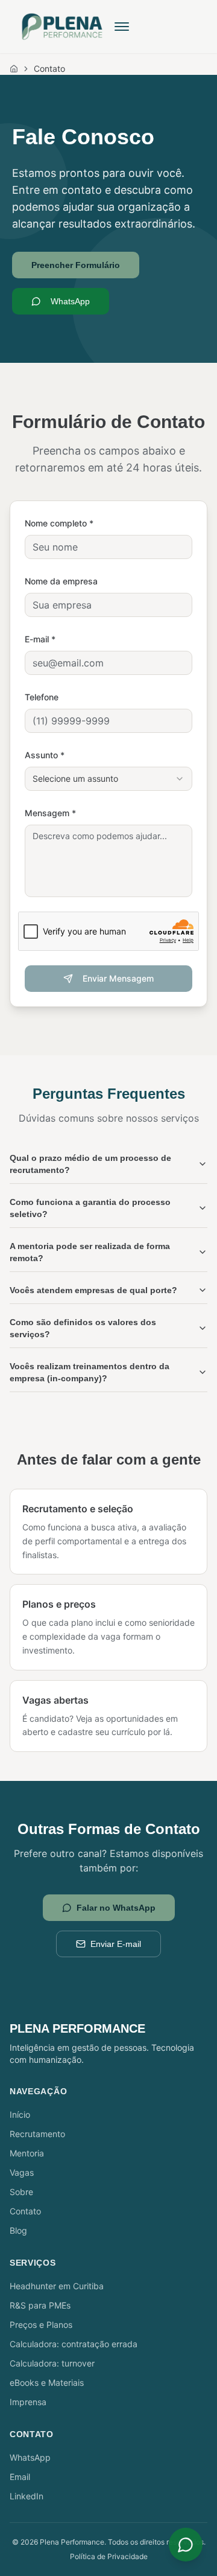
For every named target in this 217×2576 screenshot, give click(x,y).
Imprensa (28, 2402)
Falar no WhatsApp (116, 1908)
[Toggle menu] (122, 27)
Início (20, 2114)
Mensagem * (50, 813)
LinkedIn (27, 2496)
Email (20, 2477)
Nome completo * (59, 523)
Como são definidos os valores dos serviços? (83, 1328)
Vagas (22, 2172)
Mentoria (27, 2153)
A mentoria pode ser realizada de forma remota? (90, 1252)
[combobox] (108, 779)
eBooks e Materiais (47, 2383)
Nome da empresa (61, 581)
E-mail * (40, 639)
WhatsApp (70, 301)
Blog (18, 2230)
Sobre (21, 2192)
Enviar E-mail (116, 1944)
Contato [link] (49, 69)
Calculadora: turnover (52, 2363)
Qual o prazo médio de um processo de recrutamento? (90, 1164)
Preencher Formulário (76, 265)
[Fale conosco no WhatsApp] (186, 2545)
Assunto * (45, 755)
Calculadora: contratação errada (74, 2344)
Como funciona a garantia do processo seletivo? (90, 1208)
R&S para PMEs (40, 2305)
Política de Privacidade (109, 2556)
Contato (25, 2211)
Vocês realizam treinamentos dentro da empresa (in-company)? (90, 1372)
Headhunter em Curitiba (57, 2286)
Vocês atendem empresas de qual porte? (93, 1290)
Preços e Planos (41, 2325)
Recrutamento (37, 2134)
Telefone (42, 697)
